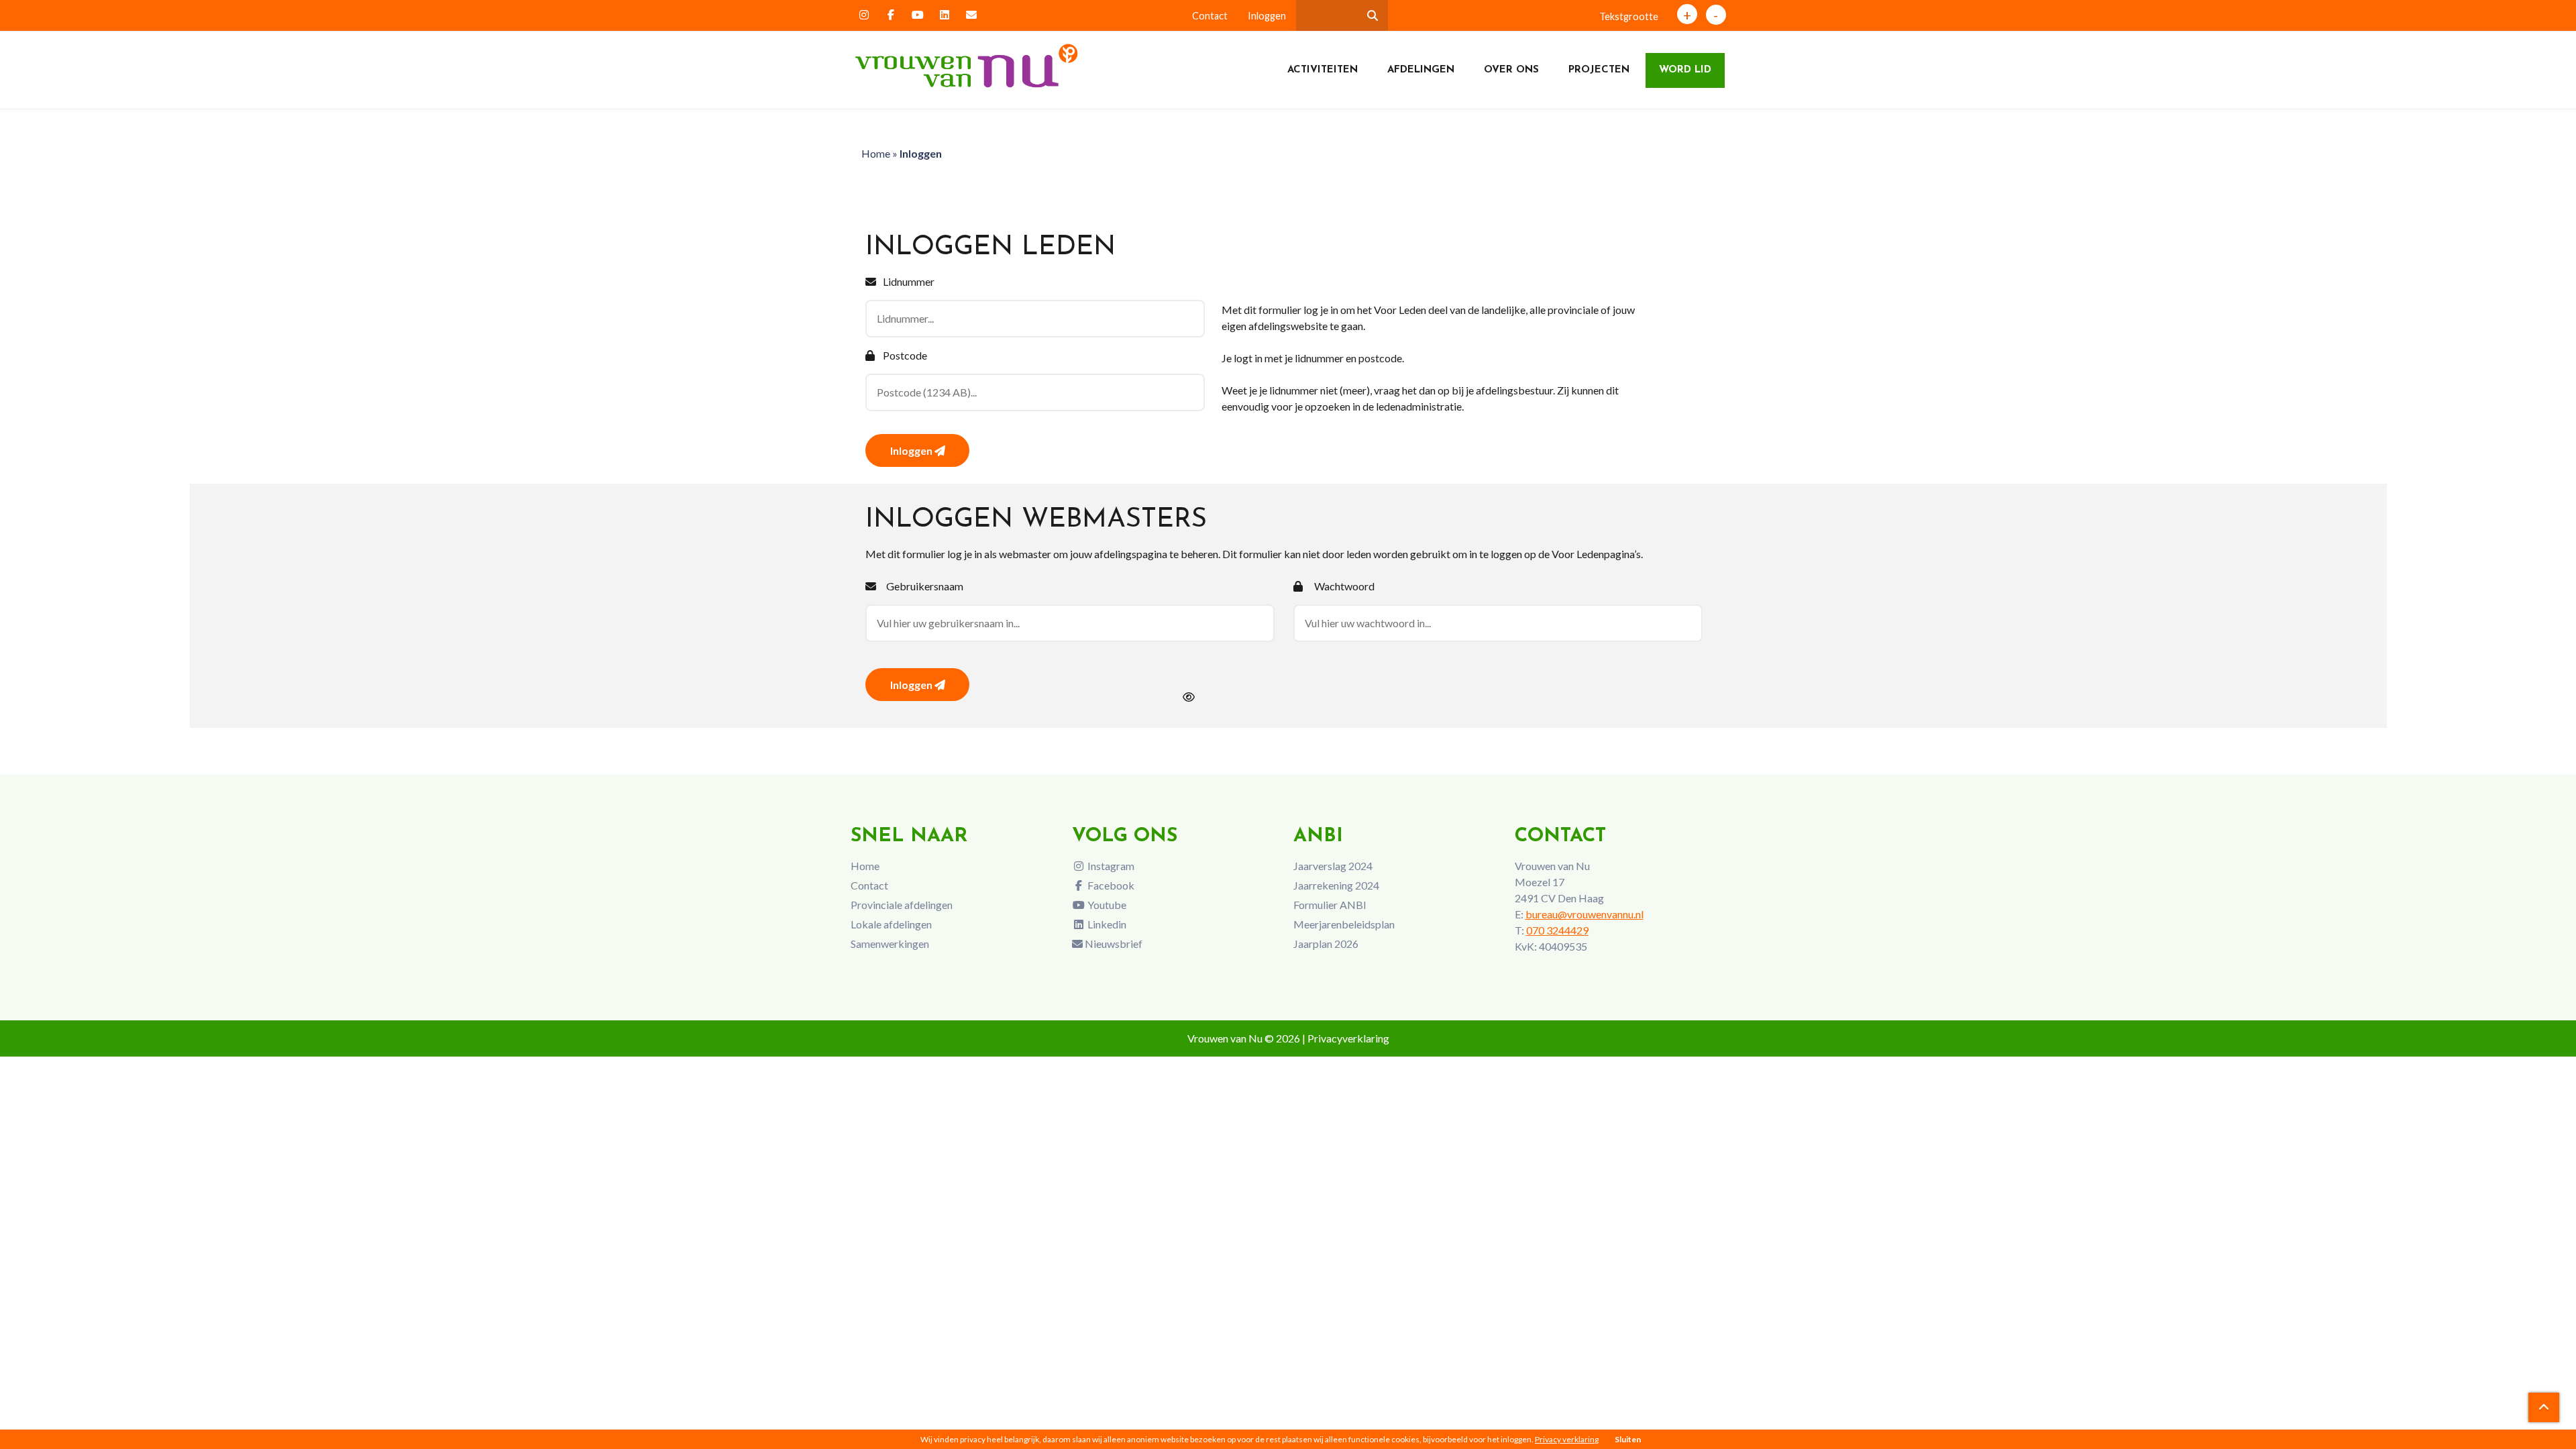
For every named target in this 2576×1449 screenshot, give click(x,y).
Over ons (1511, 70)
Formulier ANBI (1330, 905)
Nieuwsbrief (1113, 944)
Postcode (905, 355)
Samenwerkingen (890, 944)
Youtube (1106, 905)
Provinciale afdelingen (902, 905)
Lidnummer (909, 281)
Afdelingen (1421, 70)
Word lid (1685, 70)
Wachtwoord (1344, 586)
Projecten (1599, 70)
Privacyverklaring (1348, 1038)
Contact (1210, 16)
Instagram (1110, 866)
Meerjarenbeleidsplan (1344, 924)
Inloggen (1267, 16)
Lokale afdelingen (891, 924)
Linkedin (1106, 924)
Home (876, 153)
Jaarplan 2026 (1326, 944)
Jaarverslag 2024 (1333, 866)
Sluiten (1628, 1439)
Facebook (1110, 885)
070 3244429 (1557, 930)
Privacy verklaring (1567, 1439)
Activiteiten (1323, 70)
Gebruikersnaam (925, 586)
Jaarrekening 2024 (1336, 885)
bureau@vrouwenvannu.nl (1585, 914)
